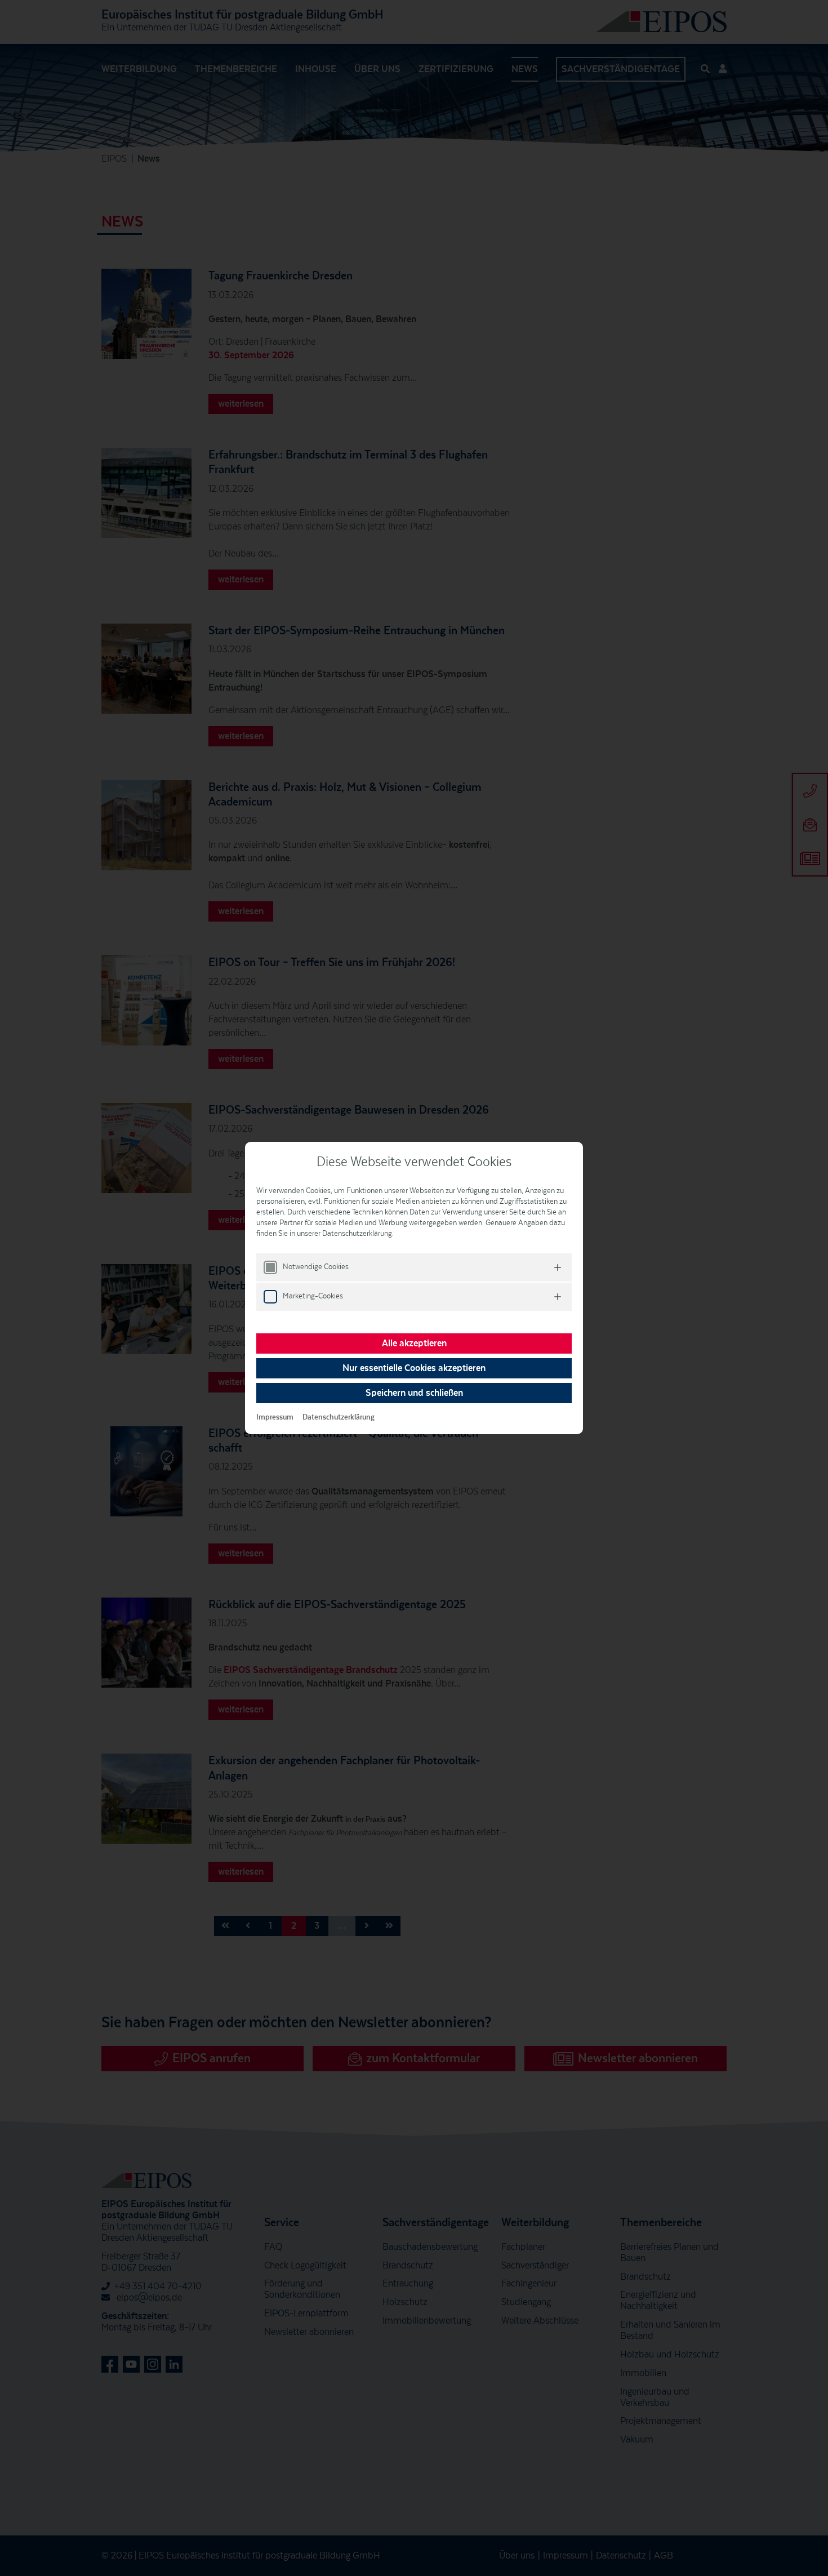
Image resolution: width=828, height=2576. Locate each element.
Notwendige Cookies (316, 1267)
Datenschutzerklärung (339, 1417)
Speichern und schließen (414, 1393)
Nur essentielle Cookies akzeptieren (414, 1368)
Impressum (275, 1417)
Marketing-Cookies (313, 1296)
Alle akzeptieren (414, 1343)
